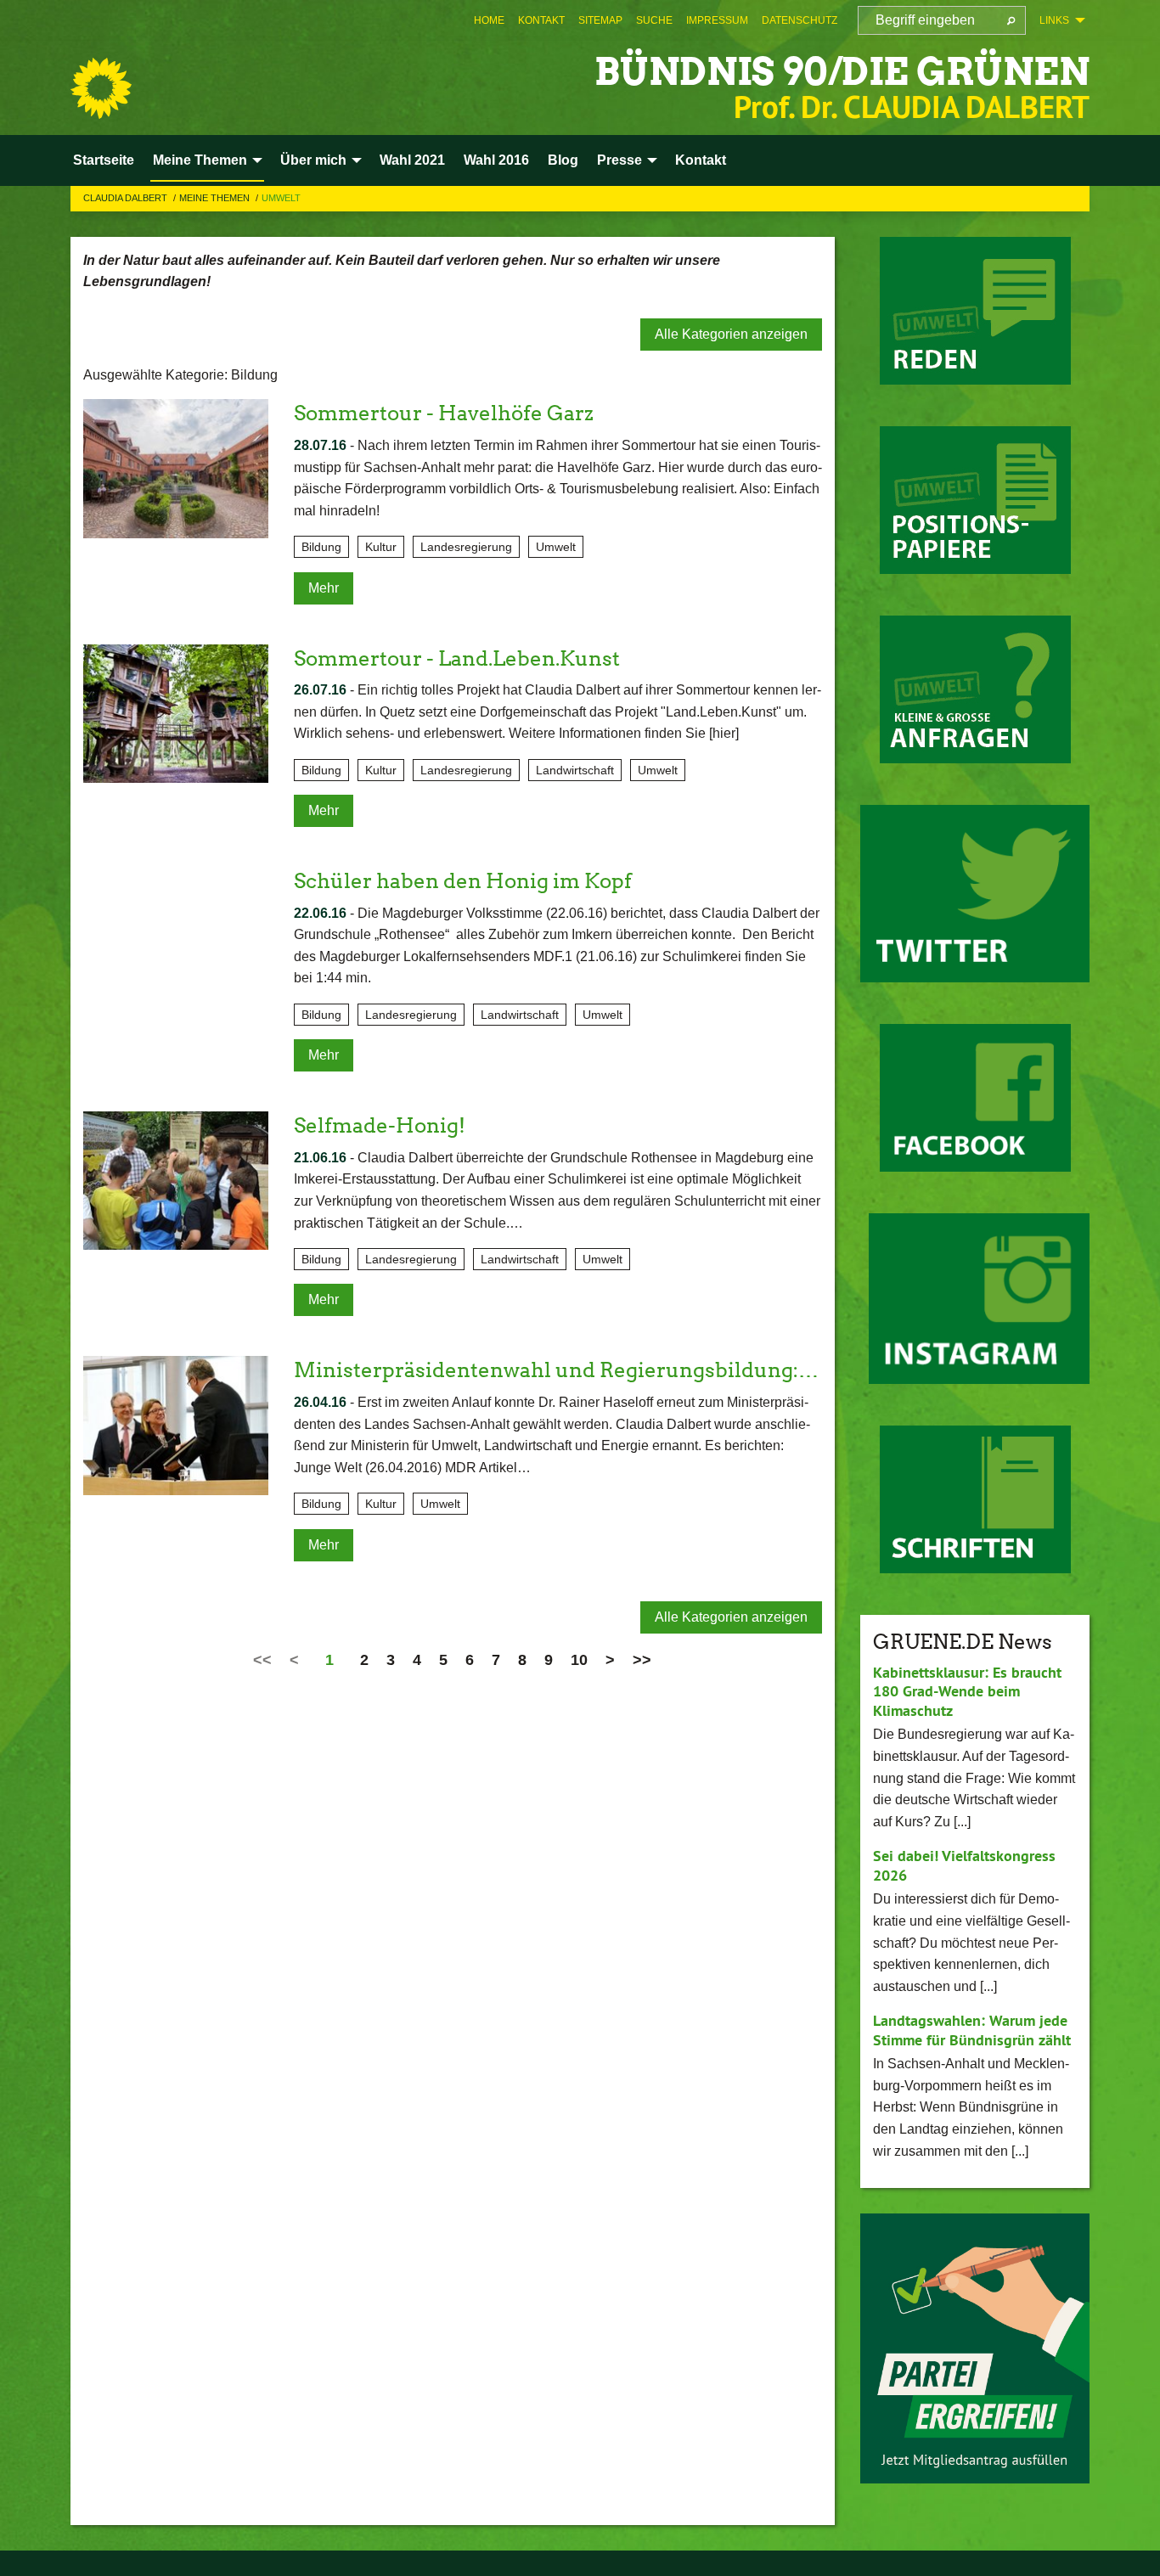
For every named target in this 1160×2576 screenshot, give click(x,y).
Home (489, 20)
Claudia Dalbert (127, 198)
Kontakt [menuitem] (701, 160)
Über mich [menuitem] (313, 160)
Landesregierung (466, 547)
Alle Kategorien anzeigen (731, 334)
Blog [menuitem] (563, 160)
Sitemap (600, 20)
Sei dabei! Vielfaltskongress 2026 (964, 1865)
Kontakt (541, 20)
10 (579, 1660)
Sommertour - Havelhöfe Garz (444, 413)
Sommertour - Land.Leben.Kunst (457, 658)
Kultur (381, 547)
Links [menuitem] (1054, 20)
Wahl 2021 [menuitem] (412, 160)
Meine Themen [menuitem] (200, 160)
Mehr (324, 588)
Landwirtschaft (575, 770)
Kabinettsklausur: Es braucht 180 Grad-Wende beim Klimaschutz (967, 1691)
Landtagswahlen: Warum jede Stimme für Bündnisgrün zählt (972, 2030)
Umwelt (281, 198)
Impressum (717, 20)
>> (642, 1660)
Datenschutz (800, 20)
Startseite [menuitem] (104, 160)
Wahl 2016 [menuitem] (496, 160)
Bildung (321, 547)
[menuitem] (489, 20)
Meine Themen (216, 198)
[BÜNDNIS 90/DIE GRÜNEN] (101, 88)
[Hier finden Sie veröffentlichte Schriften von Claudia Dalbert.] (975, 1499)
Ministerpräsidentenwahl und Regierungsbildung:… (556, 1370)
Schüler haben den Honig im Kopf (463, 881)
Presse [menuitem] (619, 160)
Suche (654, 20)
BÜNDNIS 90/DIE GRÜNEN (842, 72)
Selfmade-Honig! (380, 1125)
